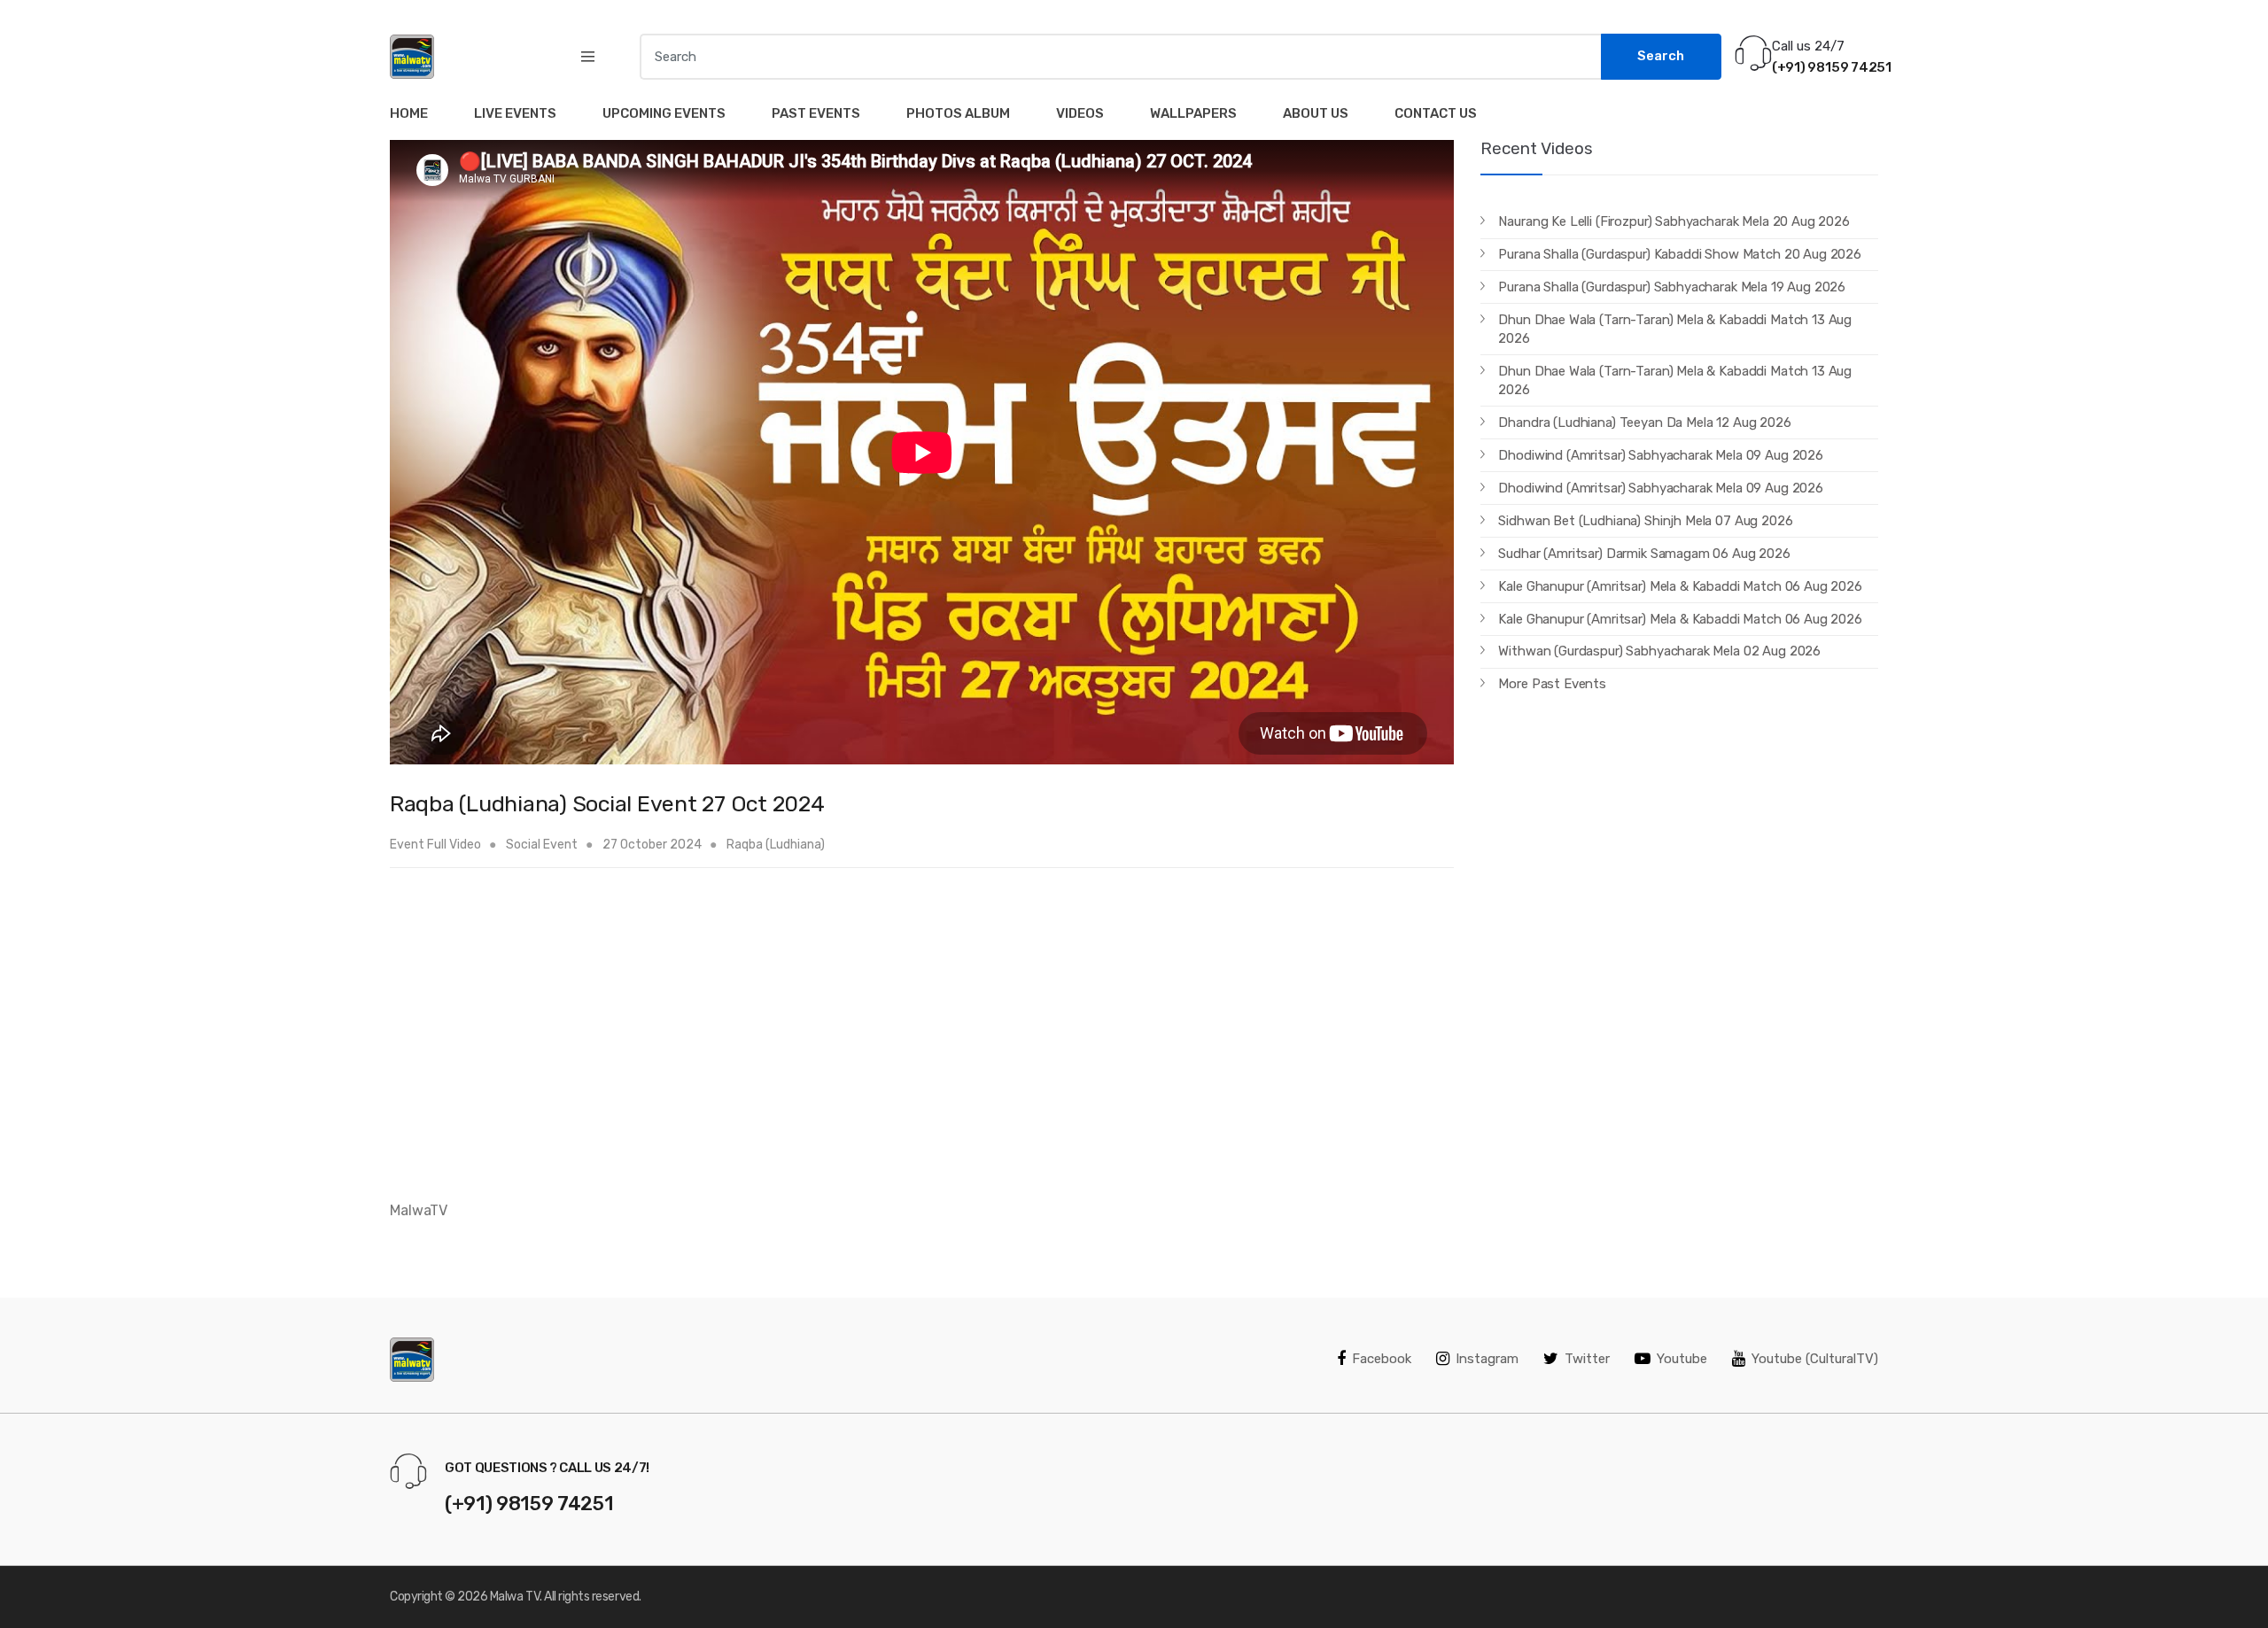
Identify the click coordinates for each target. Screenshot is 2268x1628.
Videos (1080, 113)
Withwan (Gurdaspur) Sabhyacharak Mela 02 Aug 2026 (1659, 651)
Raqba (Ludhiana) (776, 845)
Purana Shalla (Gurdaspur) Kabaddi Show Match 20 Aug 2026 (1680, 254)
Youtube (1682, 1359)
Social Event (543, 845)
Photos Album (958, 113)
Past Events (816, 113)
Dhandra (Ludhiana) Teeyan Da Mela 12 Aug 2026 (1644, 423)
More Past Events (1552, 684)
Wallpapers (1193, 113)
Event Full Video (435, 845)
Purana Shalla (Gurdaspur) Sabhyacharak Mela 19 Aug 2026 (1672, 287)
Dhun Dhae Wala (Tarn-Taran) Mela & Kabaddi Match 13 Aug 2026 (1675, 329)
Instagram (1487, 1359)
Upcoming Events (664, 113)
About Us (1316, 113)
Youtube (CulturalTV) (1815, 1359)
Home (409, 113)
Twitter (1587, 1359)
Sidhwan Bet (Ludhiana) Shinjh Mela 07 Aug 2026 (1645, 521)
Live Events (515, 113)
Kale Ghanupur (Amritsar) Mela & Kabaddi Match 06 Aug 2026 (1680, 586)
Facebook (1382, 1359)
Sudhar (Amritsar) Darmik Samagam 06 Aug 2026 (1644, 554)
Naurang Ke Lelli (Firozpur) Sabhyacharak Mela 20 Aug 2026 (1674, 221)
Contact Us (1436, 113)
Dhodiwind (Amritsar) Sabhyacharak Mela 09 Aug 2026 (1661, 455)
